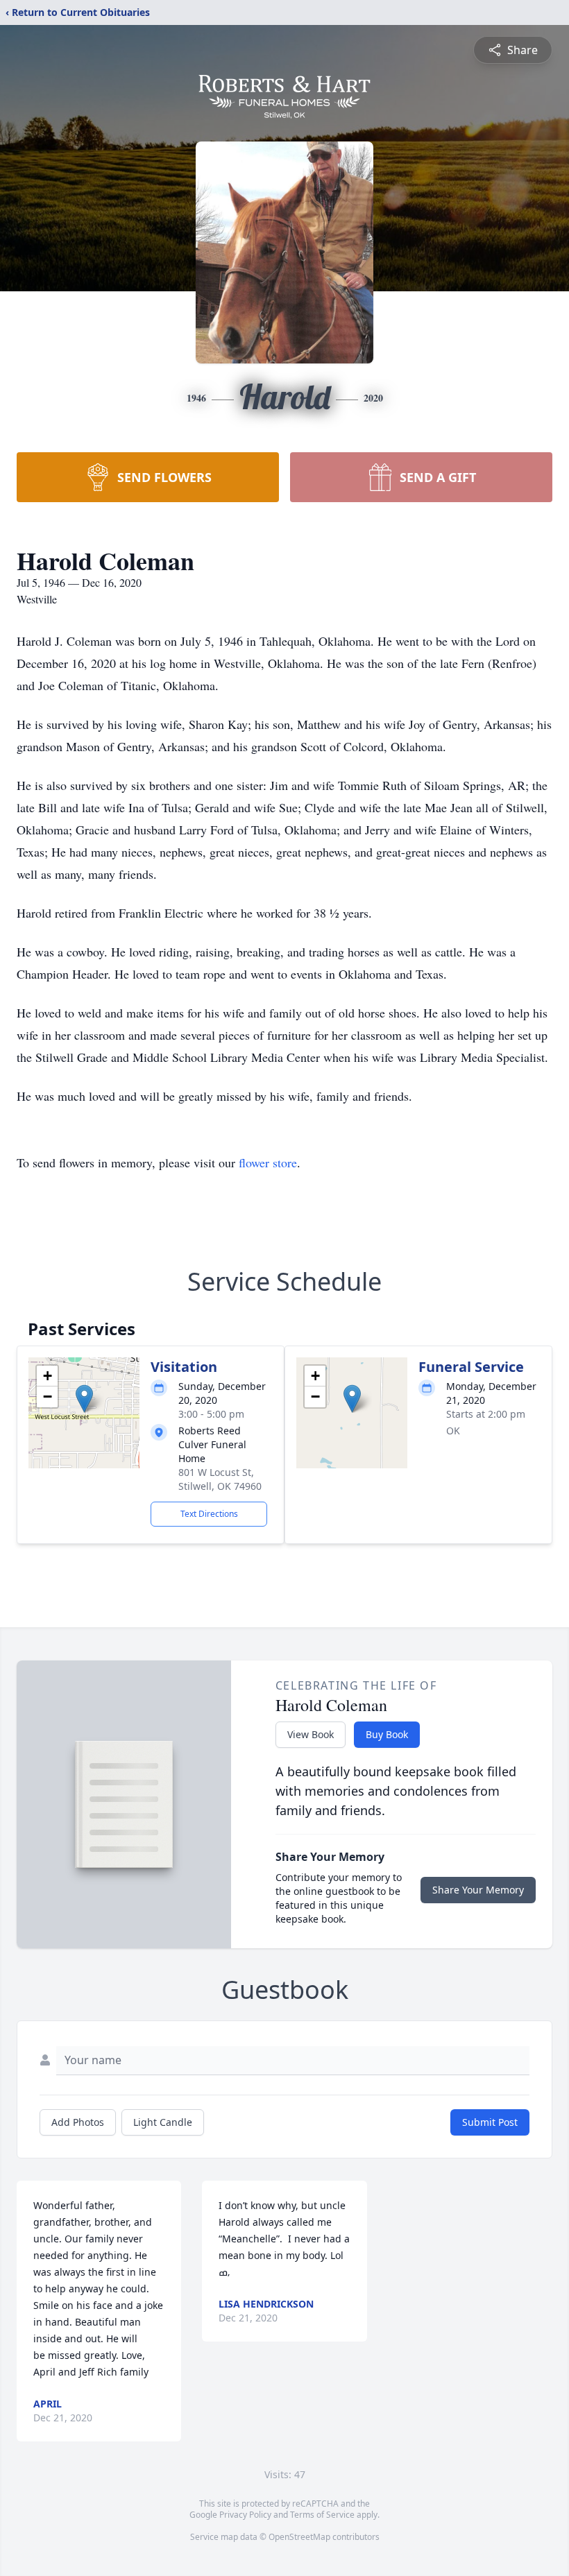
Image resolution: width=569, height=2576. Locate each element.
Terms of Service (322, 2515)
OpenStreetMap (299, 2537)
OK (453, 1431)
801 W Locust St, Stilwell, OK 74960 (220, 1479)
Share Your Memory (478, 1890)
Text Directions (209, 1514)
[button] (84, 1399)
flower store (268, 1162)
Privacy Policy (245, 2515)
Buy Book (387, 1734)
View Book (311, 1734)
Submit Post (490, 2122)
